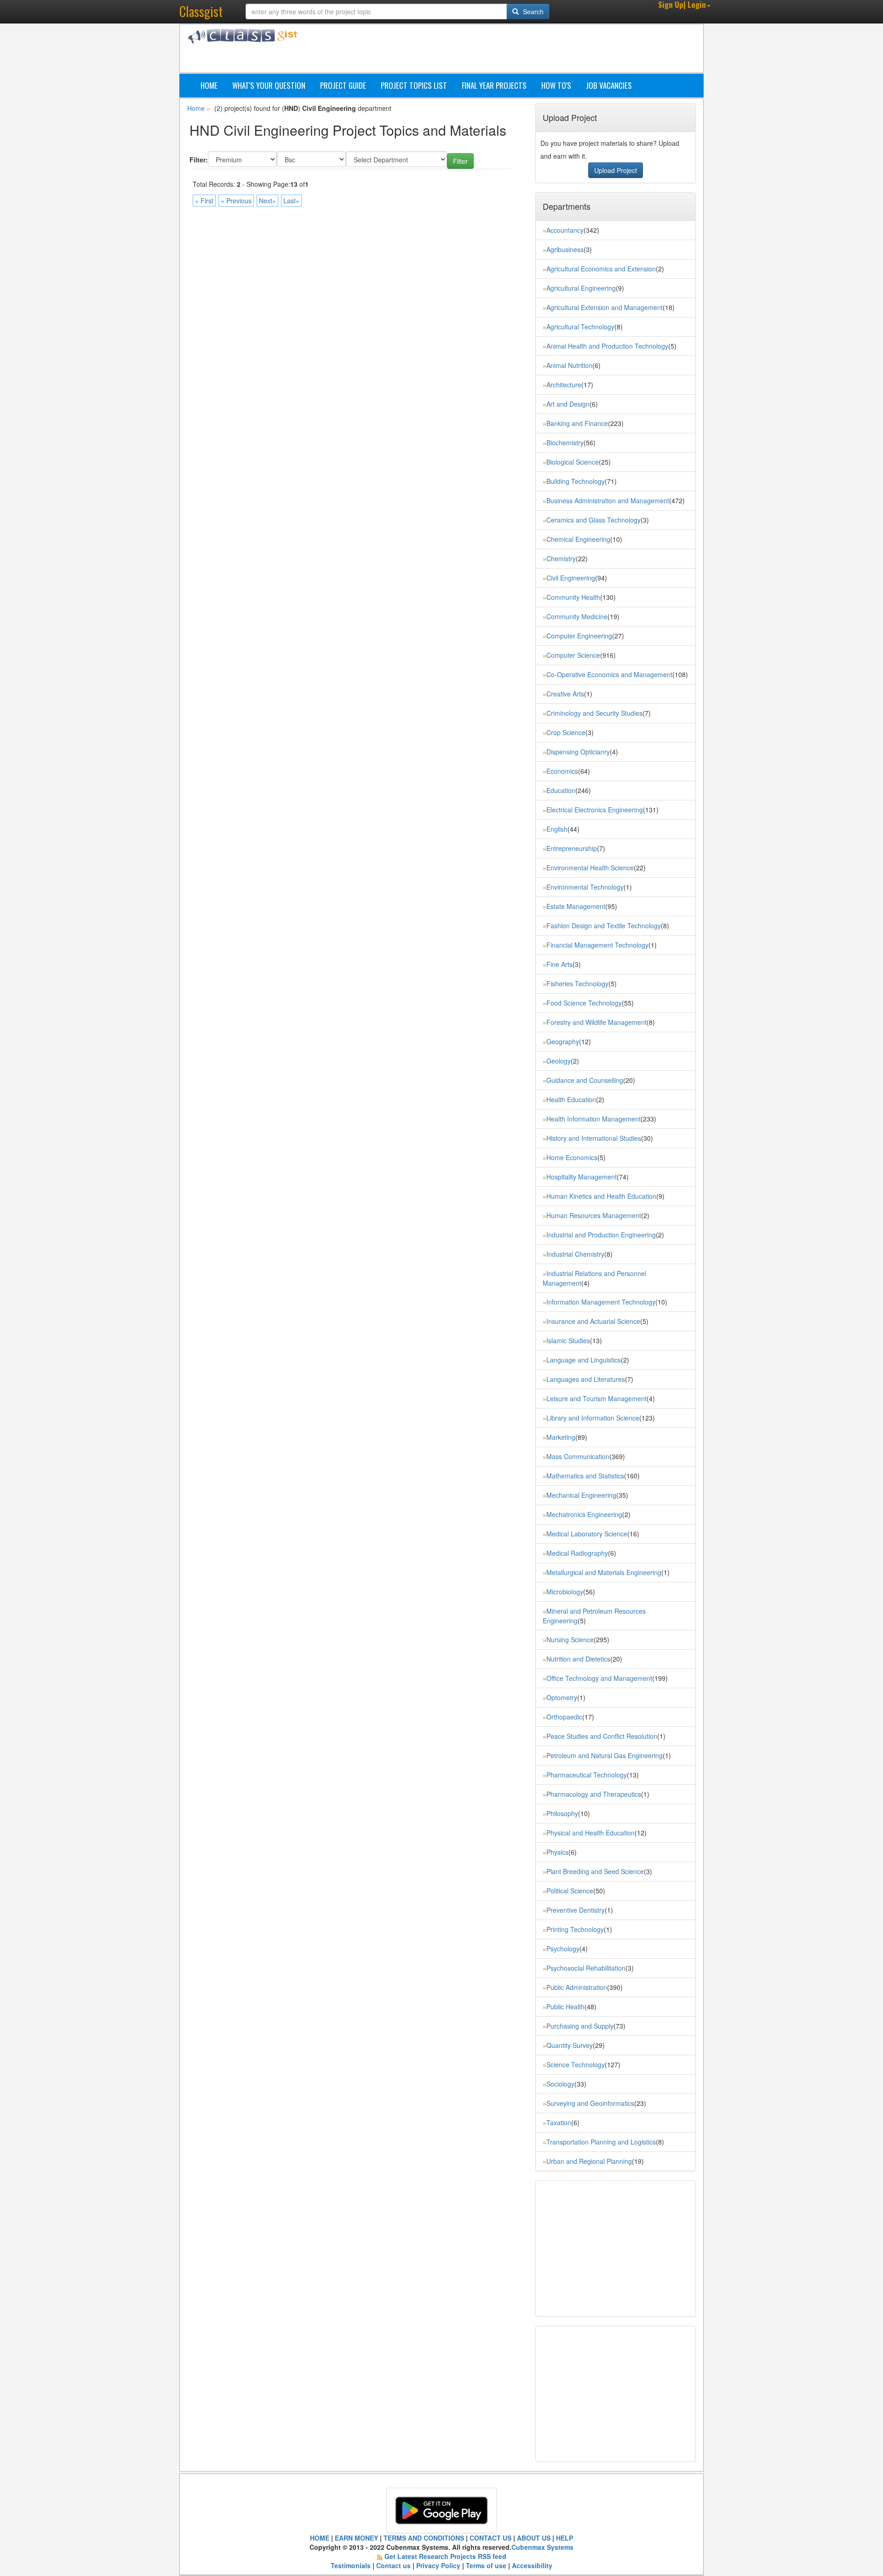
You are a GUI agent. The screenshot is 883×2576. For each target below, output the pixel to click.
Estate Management (576, 906)
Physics (557, 1852)
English (557, 829)
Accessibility (532, 2565)
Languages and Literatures (586, 1379)
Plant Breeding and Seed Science (595, 1871)
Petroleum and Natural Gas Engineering (605, 1755)
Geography (563, 1041)
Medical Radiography (577, 1553)
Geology (559, 1061)
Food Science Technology (584, 1003)
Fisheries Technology (577, 983)
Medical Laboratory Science (587, 1534)
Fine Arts (559, 964)
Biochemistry (565, 443)
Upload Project (616, 170)
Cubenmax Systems (542, 2547)
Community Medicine (577, 616)
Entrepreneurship (572, 848)
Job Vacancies (609, 85)
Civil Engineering (571, 578)
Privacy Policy (438, 2565)
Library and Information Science (593, 1418)
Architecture (564, 385)
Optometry (562, 1697)
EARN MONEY (356, 2538)
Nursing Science (570, 1639)
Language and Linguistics (584, 1360)
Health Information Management (593, 1119)
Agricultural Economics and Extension (601, 269)
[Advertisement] (485, 50)
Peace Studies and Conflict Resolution (602, 1736)
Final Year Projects (494, 85)
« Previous (236, 201)
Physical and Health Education (591, 1833)
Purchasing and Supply (580, 2026)
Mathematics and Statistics (585, 1476)
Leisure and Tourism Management (596, 1398)
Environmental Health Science (590, 868)
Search (532, 11)
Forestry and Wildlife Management (596, 1022)
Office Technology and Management (599, 1678)
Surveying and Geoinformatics (590, 2103)
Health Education (571, 1099)
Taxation (559, 2122)
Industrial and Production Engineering (601, 1235)
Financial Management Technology (597, 945)
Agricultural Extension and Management (605, 307)
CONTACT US (490, 2538)
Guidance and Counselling (585, 1080)
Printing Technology (575, 1929)
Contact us (393, 2565)
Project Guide (343, 85)
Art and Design (568, 404)
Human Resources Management (594, 1215)
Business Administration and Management (608, 500)
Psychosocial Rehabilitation (586, 1968)
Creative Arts (565, 694)
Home (209, 85)
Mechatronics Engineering (584, 1514)
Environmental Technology (585, 887)
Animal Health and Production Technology (607, 346)
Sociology (560, 2084)
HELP (565, 2538)
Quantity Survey (570, 2045)
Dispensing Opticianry (578, 752)
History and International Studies (594, 1138)
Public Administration (577, 1987)
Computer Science (573, 655)
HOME (320, 2538)
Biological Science (573, 462)
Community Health (573, 597)
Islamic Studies (568, 1340)
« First (204, 201)
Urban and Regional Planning (589, 2161)
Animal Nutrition (569, 365)
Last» (291, 201)
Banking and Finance (577, 423)
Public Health (565, 2007)
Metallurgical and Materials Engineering (604, 1572)
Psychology (563, 1949)
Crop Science (566, 732)
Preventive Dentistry (576, 1910)
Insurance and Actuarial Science (593, 1321)
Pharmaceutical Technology (587, 1775)
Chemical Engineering (578, 539)
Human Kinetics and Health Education (601, 1196)
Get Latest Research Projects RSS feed (445, 2556)
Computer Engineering (579, 636)
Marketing (561, 1437)
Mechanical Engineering (581, 1495)
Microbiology (565, 1592)
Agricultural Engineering (581, 288)
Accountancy (565, 230)
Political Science (570, 1891)
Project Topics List (414, 85)
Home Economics (572, 1157)
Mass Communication (578, 1456)
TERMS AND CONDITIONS (424, 2538)
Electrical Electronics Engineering (595, 810)
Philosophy (562, 1813)
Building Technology (576, 481)
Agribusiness (565, 249)
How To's (556, 85)
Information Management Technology (601, 1302)
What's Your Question (269, 85)
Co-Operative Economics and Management (609, 674)
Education (561, 790)
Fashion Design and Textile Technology (604, 926)
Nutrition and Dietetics (578, 1659)
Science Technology (576, 2064)
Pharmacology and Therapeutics (594, 1794)
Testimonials (351, 2565)
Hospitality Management (582, 1177)
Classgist (201, 11)
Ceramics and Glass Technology (593, 520)
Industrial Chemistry (575, 1254)
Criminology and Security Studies (594, 713)
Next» (267, 201)
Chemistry (561, 558)
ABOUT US (534, 2538)
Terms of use (486, 2565)
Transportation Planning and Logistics (601, 2142)
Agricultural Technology (580, 327)
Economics (562, 771)
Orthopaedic (564, 1717)
